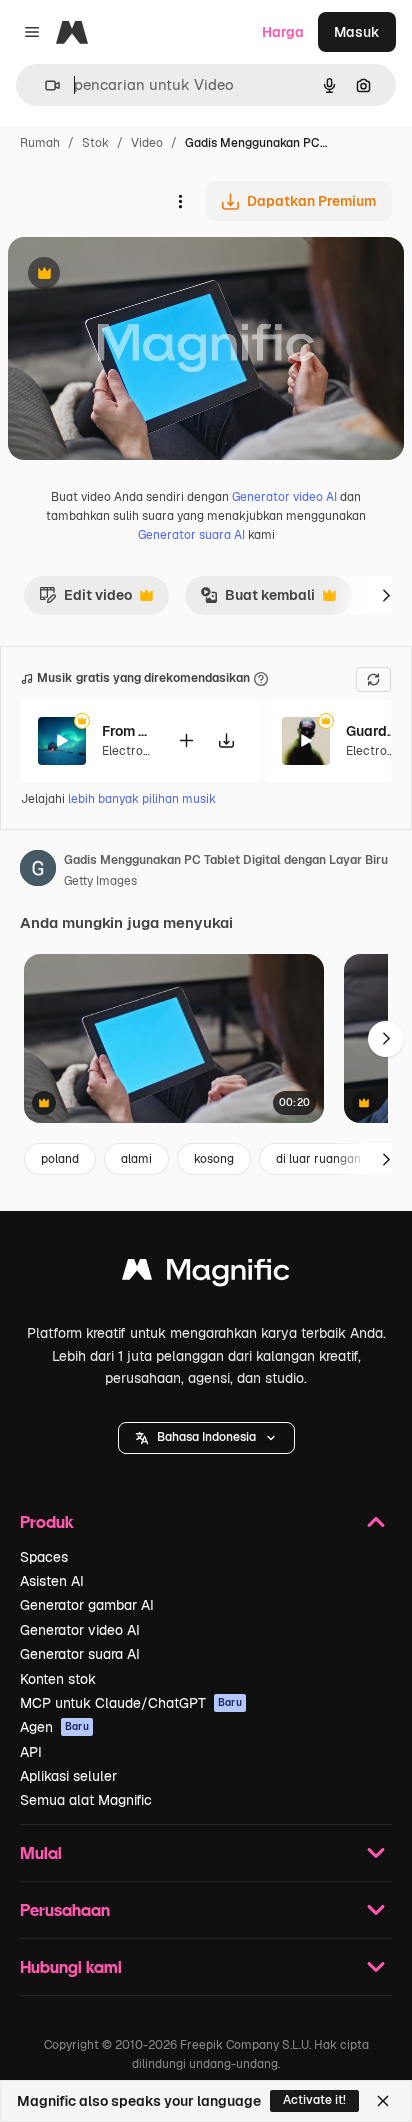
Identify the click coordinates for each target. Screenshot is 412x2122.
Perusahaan (65, 1909)
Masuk (357, 32)
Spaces (44, 1557)
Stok (95, 143)
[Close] (383, 2101)
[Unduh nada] (226, 740)
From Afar (127, 731)
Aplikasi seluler (68, 1776)
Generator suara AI (191, 535)
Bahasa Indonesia (206, 1437)
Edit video (85, 600)
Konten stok (58, 1679)
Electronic (131, 751)
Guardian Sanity (371, 731)
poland (60, 1159)
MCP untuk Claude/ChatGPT (131, 1703)
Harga (283, 32)
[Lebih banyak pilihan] (180, 201)
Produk (47, 1521)
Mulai (41, 1852)
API (31, 1752)
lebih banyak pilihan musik (142, 799)
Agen (54, 1727)
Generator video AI (284, 497)
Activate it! (314, 2100)
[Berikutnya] (386, 595)
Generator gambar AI (87, 1605)
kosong (214, 1159)
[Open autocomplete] (44, 85)
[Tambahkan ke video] (186, 740)
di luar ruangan (318, 1159)
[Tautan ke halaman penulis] (38, 871)
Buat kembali (257, 600)
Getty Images (100, 881)
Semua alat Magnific (86, 1800)
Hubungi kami (71, 1966)
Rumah (40, 143)
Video (147, 143)
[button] (206, 1438)
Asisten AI (52, 1581)
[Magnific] (206, 1274)
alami (136, 1159)
